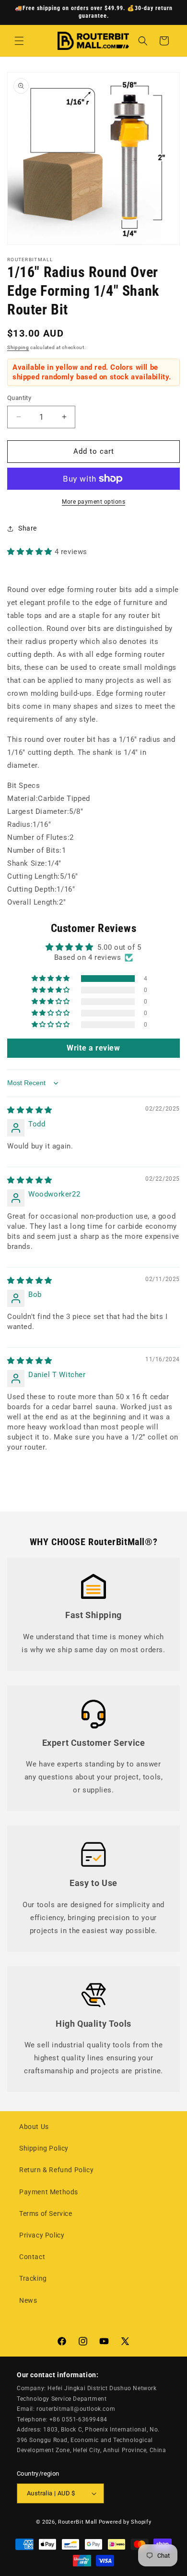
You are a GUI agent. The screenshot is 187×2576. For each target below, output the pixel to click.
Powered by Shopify (125, 2522)
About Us (34, 2127)
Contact (32, 2257)
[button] (19, 41)
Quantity (19, 398)
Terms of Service (46, 2213)
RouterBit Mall (78, 2522)
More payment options (93, 502)
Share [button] (28, 528)
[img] (30, 1110)
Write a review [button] (93, 1048)
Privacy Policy (42, 2235)
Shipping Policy (44, 2148)
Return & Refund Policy (56, 2170)
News (28, 2300)
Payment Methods (49, 2192)
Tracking (33, 2278)
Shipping (18, 347)
